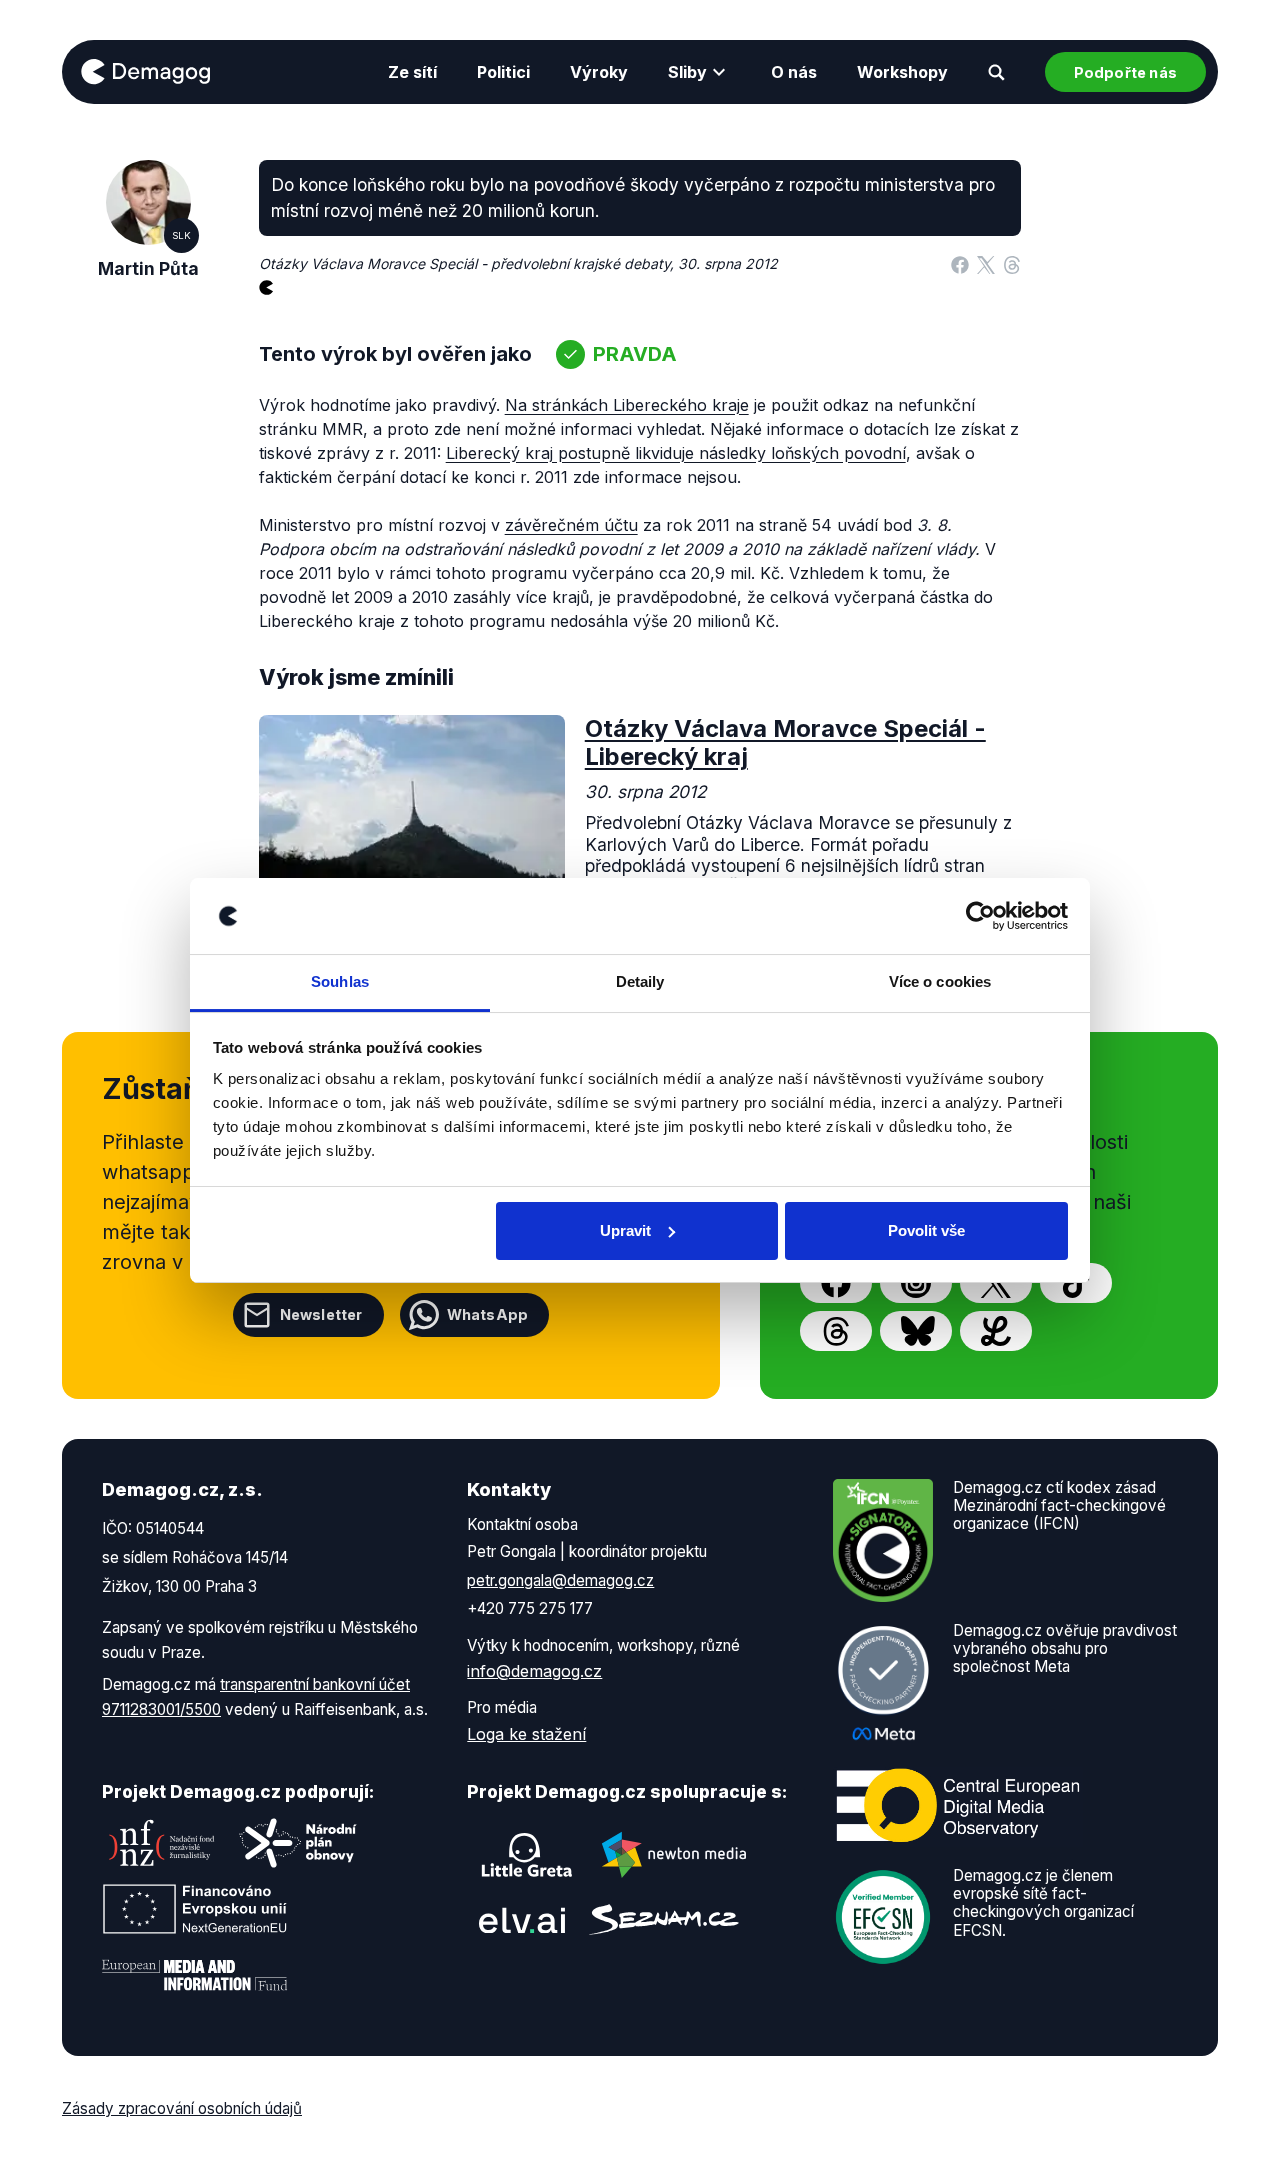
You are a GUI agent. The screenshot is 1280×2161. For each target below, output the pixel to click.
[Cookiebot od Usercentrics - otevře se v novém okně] (980, 916)
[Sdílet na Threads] (1012, 264)
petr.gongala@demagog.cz (560, 1580)
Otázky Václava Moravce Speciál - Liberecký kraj (785, 743)
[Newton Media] (674, 1855)
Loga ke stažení (526, 1734)
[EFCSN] (883, 1915)
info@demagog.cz (534, 1671)
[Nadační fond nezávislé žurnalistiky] (162, 1843)
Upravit (625, 1230)
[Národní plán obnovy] (298, 1843)
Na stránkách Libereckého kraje (627, 405)
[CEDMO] (958, 1805)
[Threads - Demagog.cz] (836, 1331)
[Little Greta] (527, 1855)
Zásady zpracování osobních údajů (182, 2108)
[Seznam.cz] (664, 1919)
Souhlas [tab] (340, 981)
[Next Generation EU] (195, 1909)
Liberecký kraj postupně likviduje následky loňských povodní (676, 453)
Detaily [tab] (640, 981)
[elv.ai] (522, 1919)
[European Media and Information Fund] (195, 1975)
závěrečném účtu (571, 525)
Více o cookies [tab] (940, 981)
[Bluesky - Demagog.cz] (916, 1331)
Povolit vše (926, 1230)
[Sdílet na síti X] (986, 264)
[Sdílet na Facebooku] (960, 264)
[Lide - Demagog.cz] (996, 1331)
